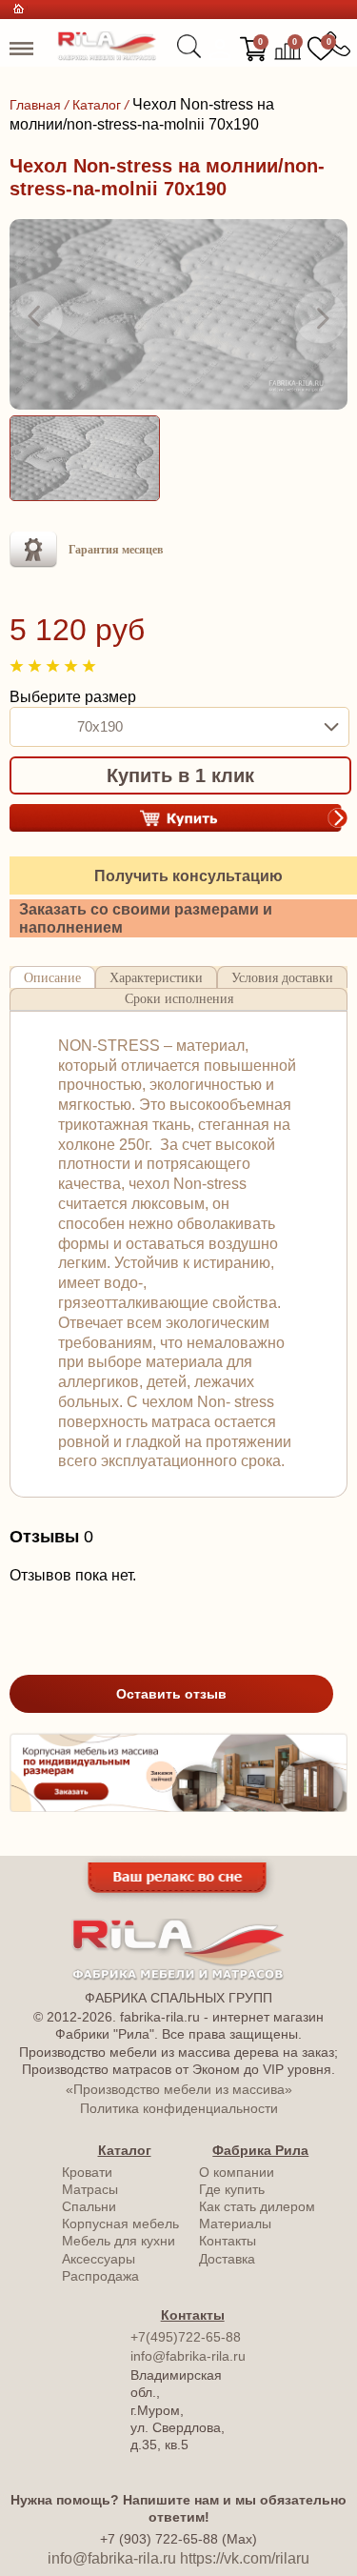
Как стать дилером (257, 2206)
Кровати (87, 2172)
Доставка (227, 2259)
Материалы (235, 2224)
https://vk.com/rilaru (245, 2558)
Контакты (228, 2241)
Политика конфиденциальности (179, 2108)
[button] (36, 317)
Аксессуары (99, 2259)
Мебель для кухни (119, 2241)
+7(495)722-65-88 (186, 2337)
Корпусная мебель (120, 2224)
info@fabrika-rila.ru (188, 2356)
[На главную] (107, 56)
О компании (237, 2172)
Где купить (232, 2189)
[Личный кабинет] (220, 50)
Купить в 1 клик (180, 775)
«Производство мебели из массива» (179, 2089)
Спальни (89, 2206)
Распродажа (100, 2276)
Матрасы (90, 2189)
